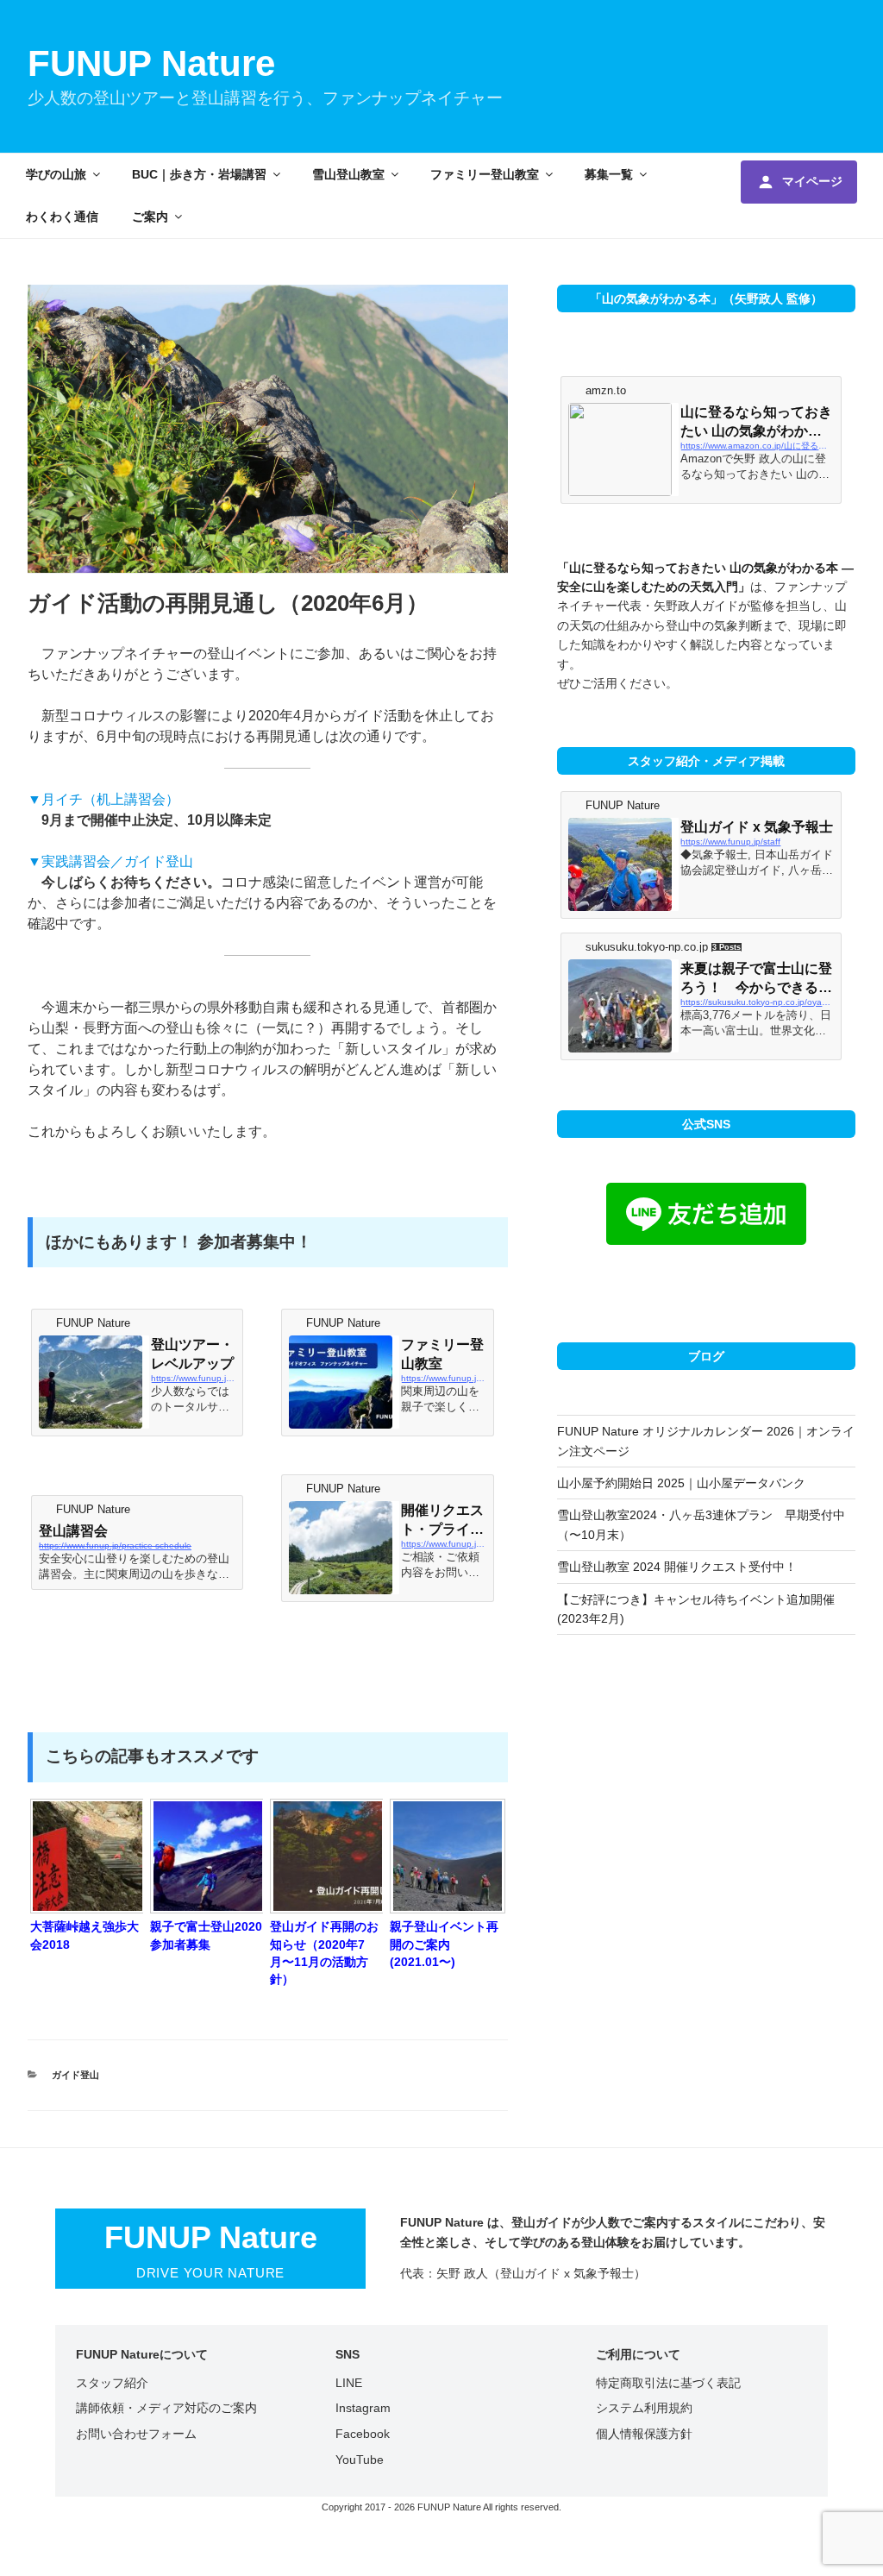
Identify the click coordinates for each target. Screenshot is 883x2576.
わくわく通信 (62, 217)
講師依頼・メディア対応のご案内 (166, 2408)
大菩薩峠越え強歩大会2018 (85, 1935)
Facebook (363, 2434)
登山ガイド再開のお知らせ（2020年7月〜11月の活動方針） (324, 1952)
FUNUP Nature (151, 63)
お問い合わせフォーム (136, 2434)
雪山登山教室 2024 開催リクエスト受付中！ (677, 1567)
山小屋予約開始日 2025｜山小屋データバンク (681, 1483)
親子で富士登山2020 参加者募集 (206, 1935)
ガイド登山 (75, 2075)
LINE (349, 2383)
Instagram (363, 2408)
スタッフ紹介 (112, 2383)
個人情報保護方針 (644, 2434)
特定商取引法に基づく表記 (668, 2383)
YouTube (360, 2460)
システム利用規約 (644, 2408)
